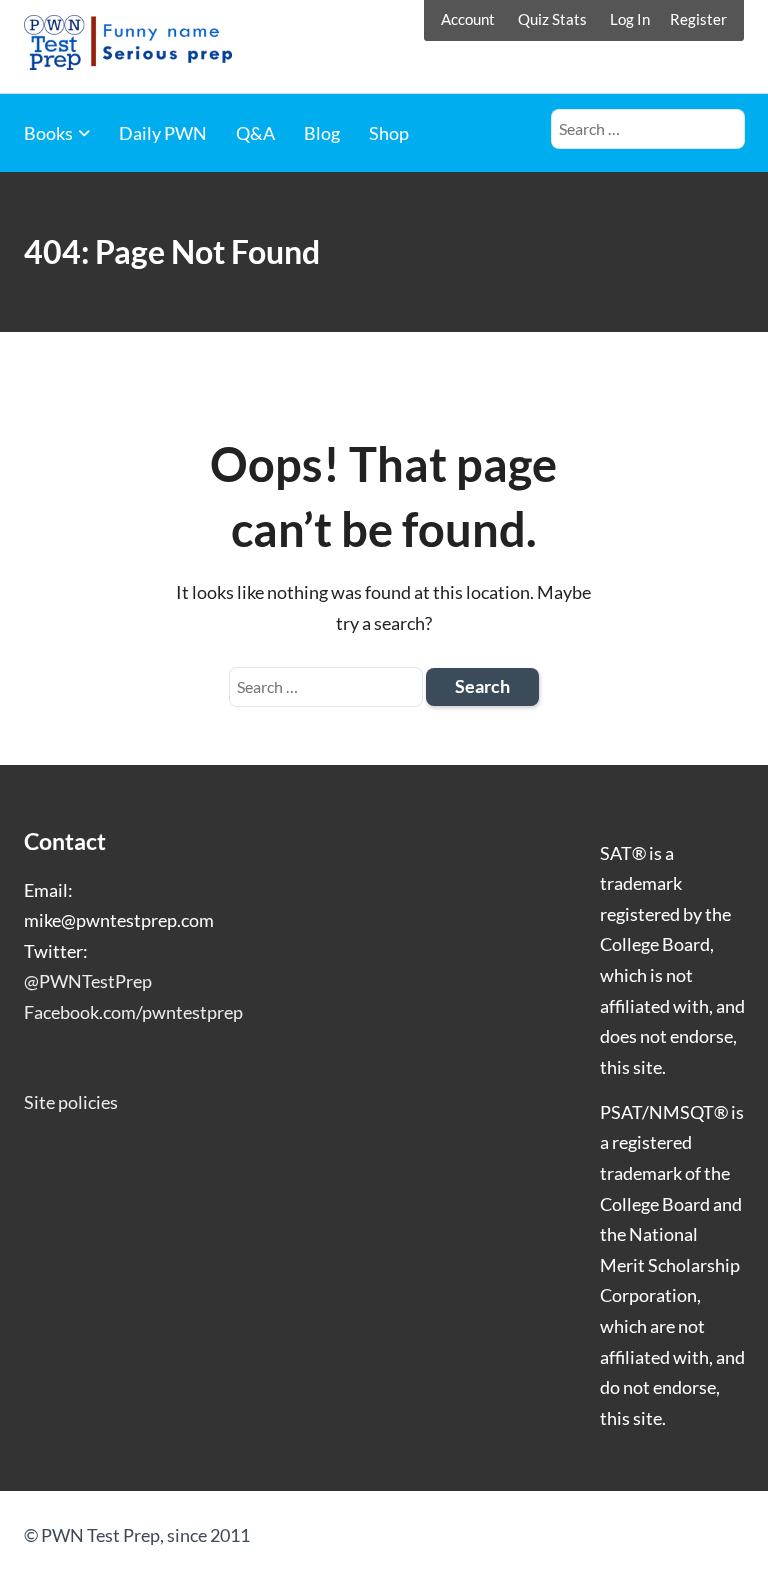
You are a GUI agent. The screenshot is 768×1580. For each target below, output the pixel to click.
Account (468, 19)
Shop (389, 133)
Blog (322, 133)
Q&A (255, 133)
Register (698, 19)
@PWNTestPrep (88, 981)
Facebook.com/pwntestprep (133, 1012)
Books (48, 133)
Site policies (71, 1102)
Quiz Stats (552, 19)
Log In (630, 19)
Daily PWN (163, 133)
